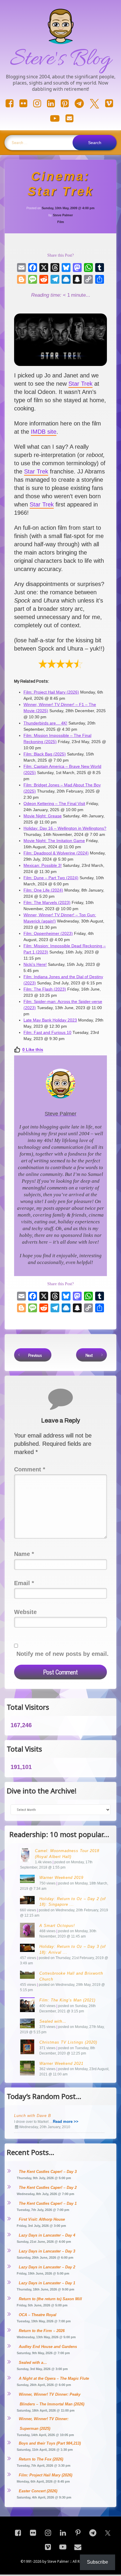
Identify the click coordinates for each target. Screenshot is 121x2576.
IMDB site (44, 432)
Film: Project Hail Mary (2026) (46, 2475)
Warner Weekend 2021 (61, 2063)
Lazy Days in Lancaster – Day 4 (47, 2235)
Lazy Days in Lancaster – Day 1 (47, 2283)
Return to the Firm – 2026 (42, 2331)
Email (24, 1583)
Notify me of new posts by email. (63, 1654)
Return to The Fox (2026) (41, 2459)
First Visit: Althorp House (42, 2219)
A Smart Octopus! (57, 1926)
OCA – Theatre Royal (38, 2315)
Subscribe (98, 2562)
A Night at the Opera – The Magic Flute (54, 2378)
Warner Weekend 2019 (61, 1878)
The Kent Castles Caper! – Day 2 (48, 2188)
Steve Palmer (63, 215)
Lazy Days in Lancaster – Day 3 (47, 2251)
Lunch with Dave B (33, 2116)
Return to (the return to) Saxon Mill (50, 2299)
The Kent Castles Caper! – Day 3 (48, 2172)
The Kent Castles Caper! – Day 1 (48, 2203)
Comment (30, 1469)
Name (24, 1554)
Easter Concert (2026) (38, 2491)
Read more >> (66, 2122)
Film (61, 222)
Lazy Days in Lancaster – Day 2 (47, 2267)
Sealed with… (53, 2021)
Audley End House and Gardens (48, 2347)
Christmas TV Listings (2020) (68, 2042)
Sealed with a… (33, 2363)
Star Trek (80, 384)
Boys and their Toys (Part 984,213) (50, 2443)
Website (25, 1612)
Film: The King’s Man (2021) (67, 2000)
